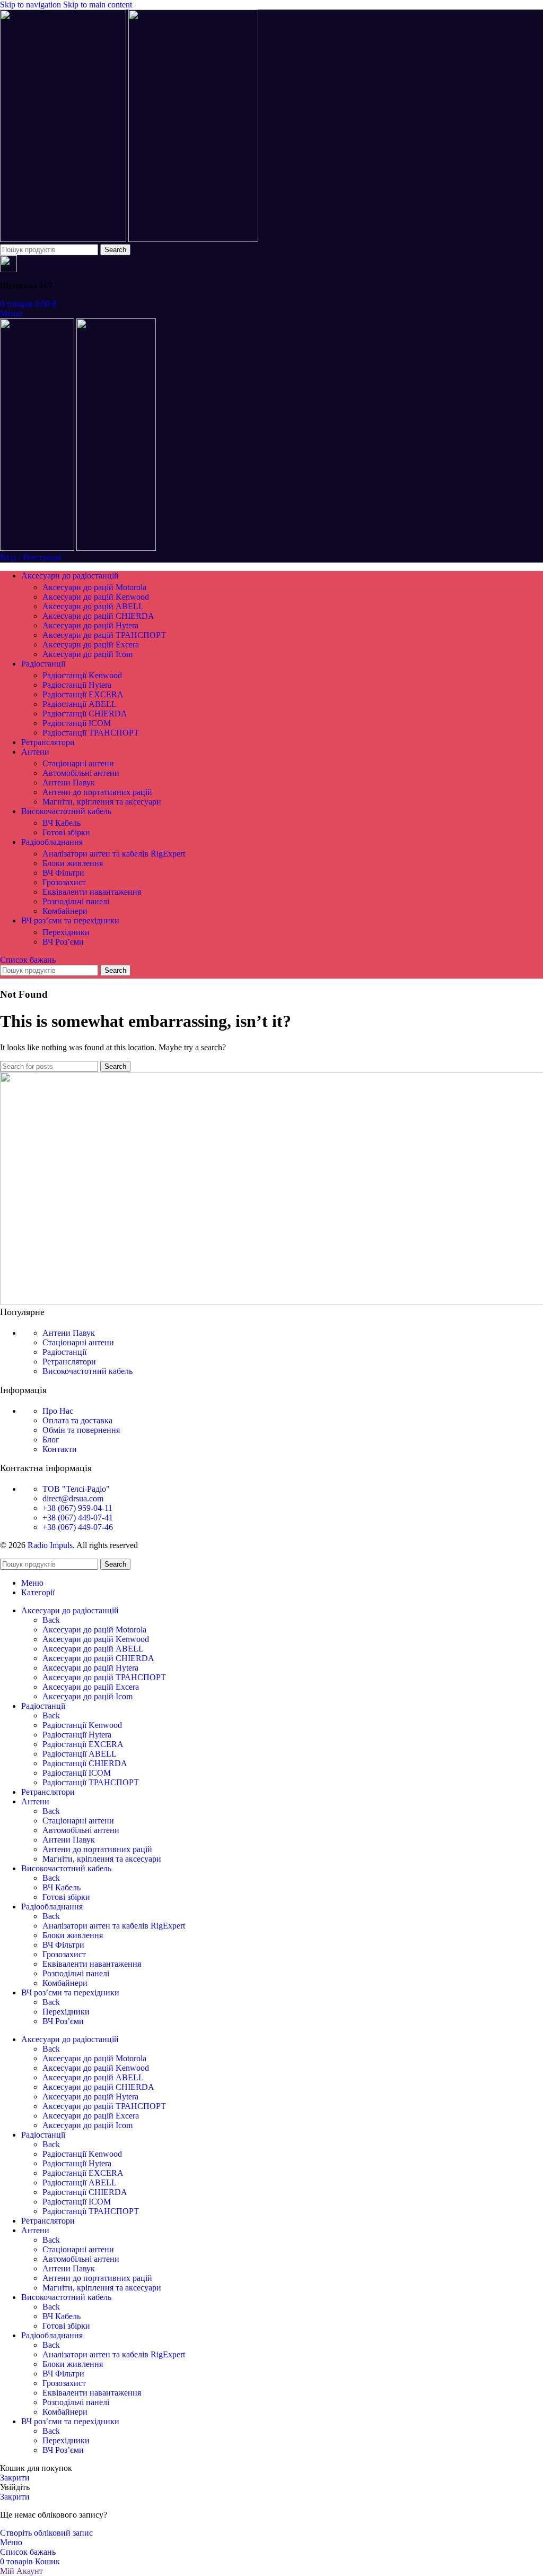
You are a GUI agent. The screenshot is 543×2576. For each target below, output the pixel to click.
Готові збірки (66, 832)
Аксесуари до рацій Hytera (90, 625)
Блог (51, 1440)
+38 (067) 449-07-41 (78, 1518)
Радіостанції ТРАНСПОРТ (91, 733)
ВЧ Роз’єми (63, 942)
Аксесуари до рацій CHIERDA (98, 616)
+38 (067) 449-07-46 (78, 1527)
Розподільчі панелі (76, 901)
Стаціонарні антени (78, 763)
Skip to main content (98, 5)
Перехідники (66, 932)
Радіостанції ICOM (77, 723)
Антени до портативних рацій (97, 792)
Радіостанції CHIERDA (85, 714)
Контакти (60, 1449)
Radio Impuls (50, 1545)
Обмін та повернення (81, 1430)
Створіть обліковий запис (46, 2533)
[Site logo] (64, 239)
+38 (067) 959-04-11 (77, 1508)
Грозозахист (64, 882)
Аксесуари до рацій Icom (87, 654)
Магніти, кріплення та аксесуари (102, 802)
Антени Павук (69, 783)
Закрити (15, 2478)
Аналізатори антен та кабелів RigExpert (114, 854)
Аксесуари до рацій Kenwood (96, 597)
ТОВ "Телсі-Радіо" (76, 1489)
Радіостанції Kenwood (82, 675)
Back (51, 1620)
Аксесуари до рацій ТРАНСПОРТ (104, 635)
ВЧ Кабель (62, 823)
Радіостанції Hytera (77, 685)
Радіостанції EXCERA (83, 694)
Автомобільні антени (81, 773)
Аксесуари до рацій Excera (91, 645)
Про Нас (58, 1411)
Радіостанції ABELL (80, 704)
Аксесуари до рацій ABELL (93, 606)
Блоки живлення (73, 863)
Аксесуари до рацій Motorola (94, 587)
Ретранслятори (69, 1362)
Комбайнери (65, 911)
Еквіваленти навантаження (92, 892)
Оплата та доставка (77, 1420)
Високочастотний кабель (87, 1371)
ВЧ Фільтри (63, 873)
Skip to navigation (32, 5)
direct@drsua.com (73, 1498)
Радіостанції (64, 1352)
